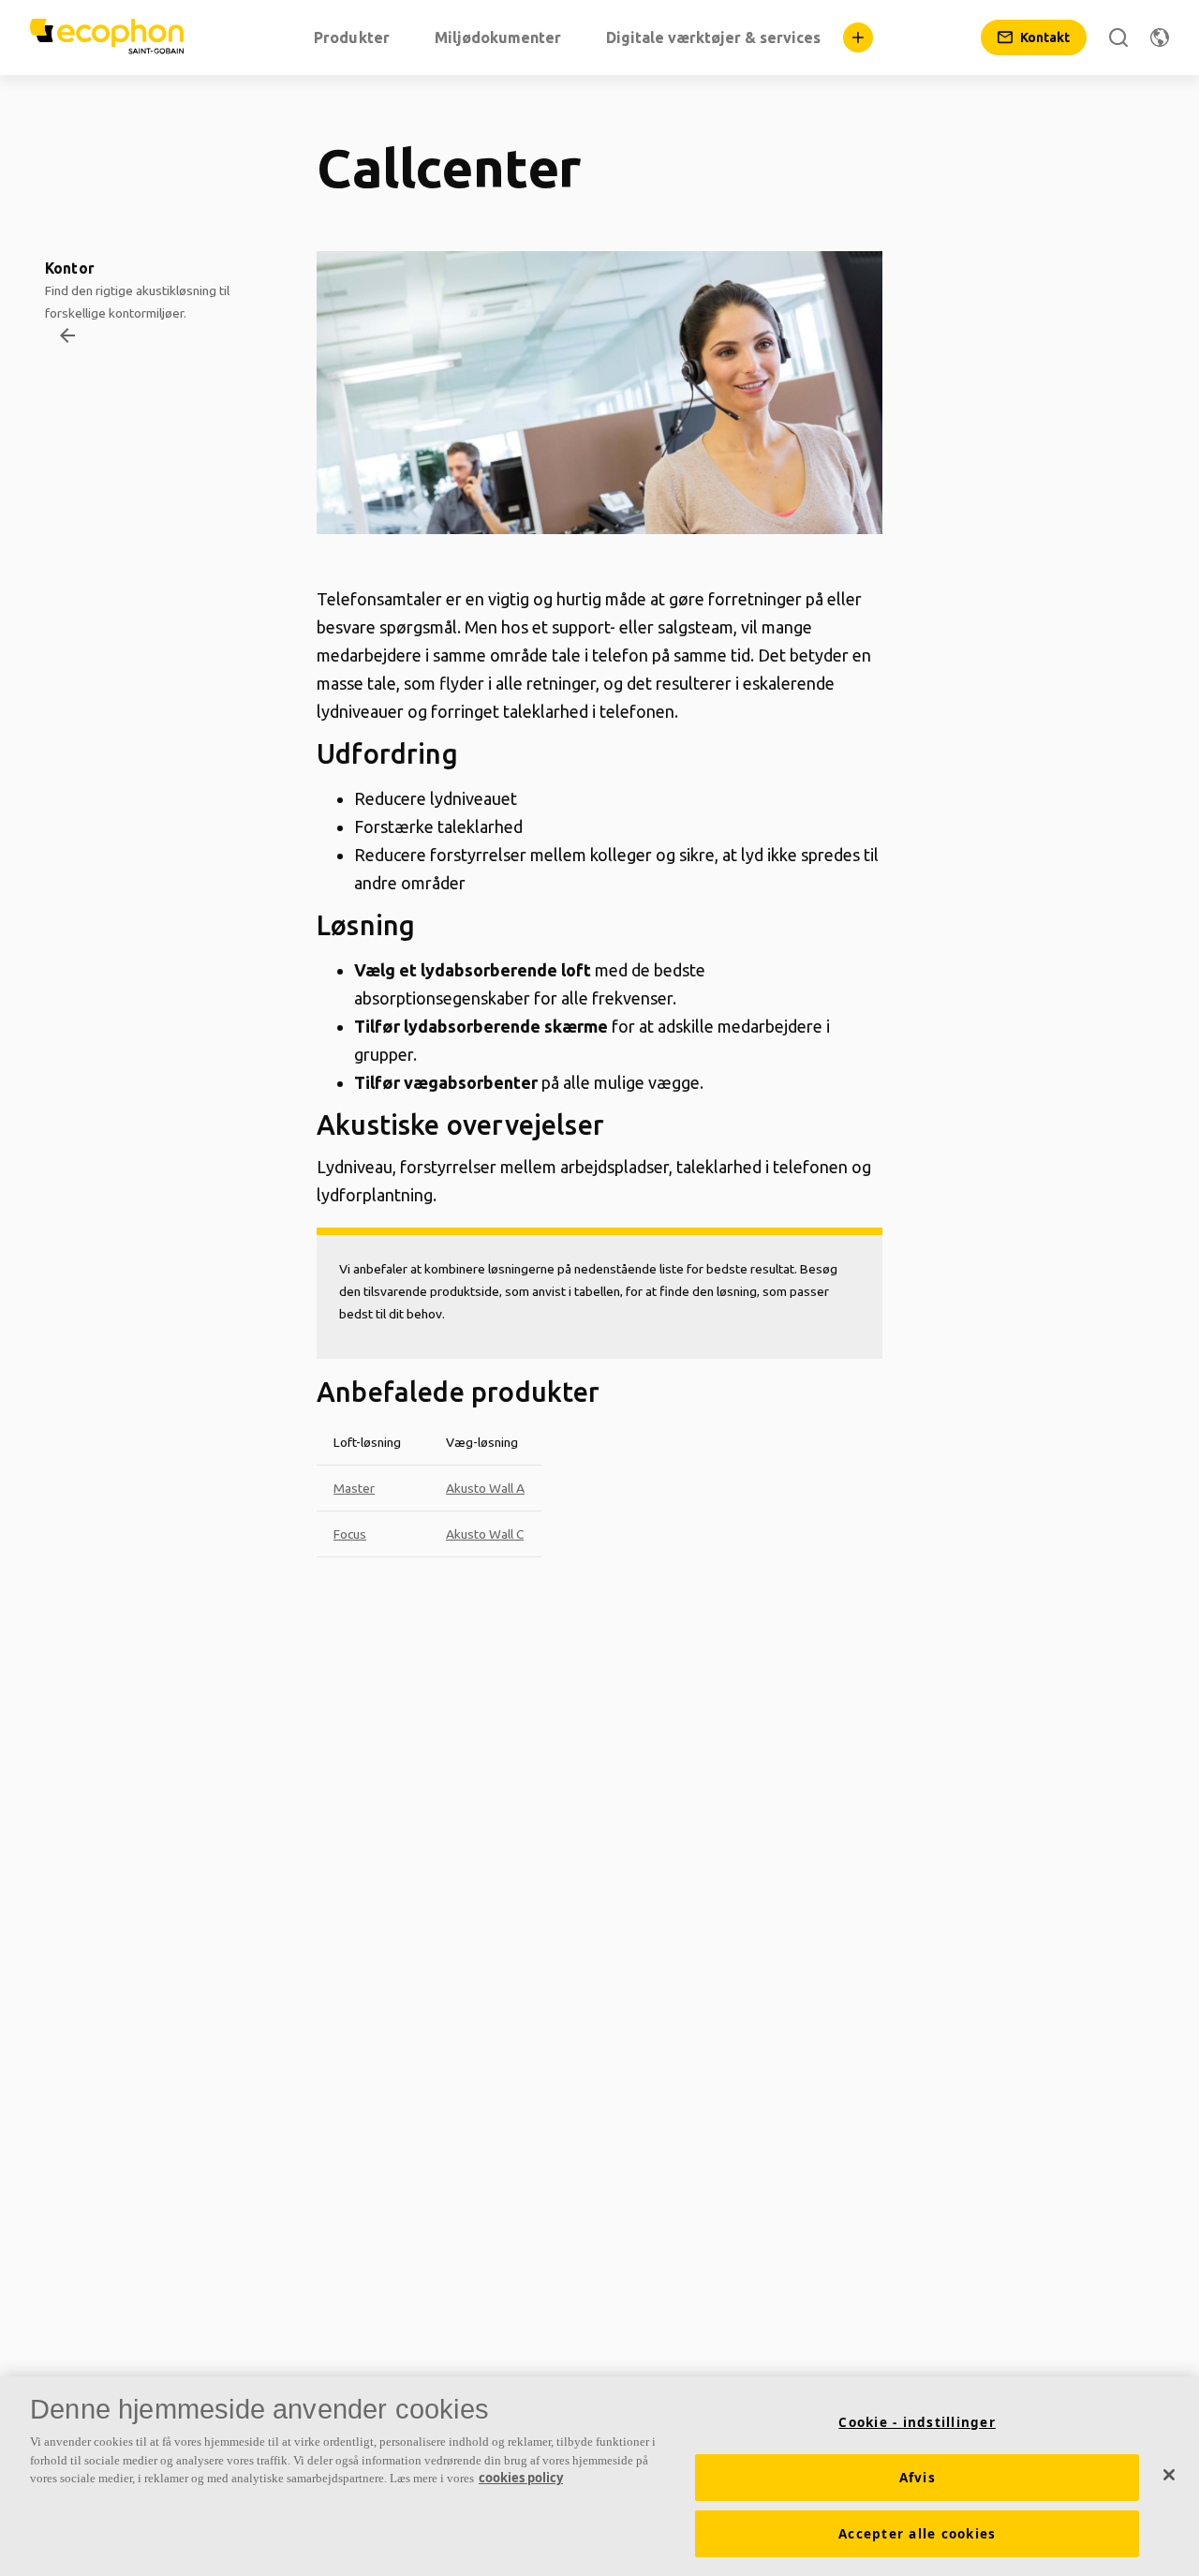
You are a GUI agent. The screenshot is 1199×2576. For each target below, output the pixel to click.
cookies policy (521, 2478)
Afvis (918, 2478)
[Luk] (1169, 2475)
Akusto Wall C (485, 1534)
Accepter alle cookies (917, 2534)
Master (354, 1488)
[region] (599, 2476)
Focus (350, 1534)
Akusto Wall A (485, 1488)
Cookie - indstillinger (917, 2422)
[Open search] (1118, 37)
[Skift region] (1160, 37)
